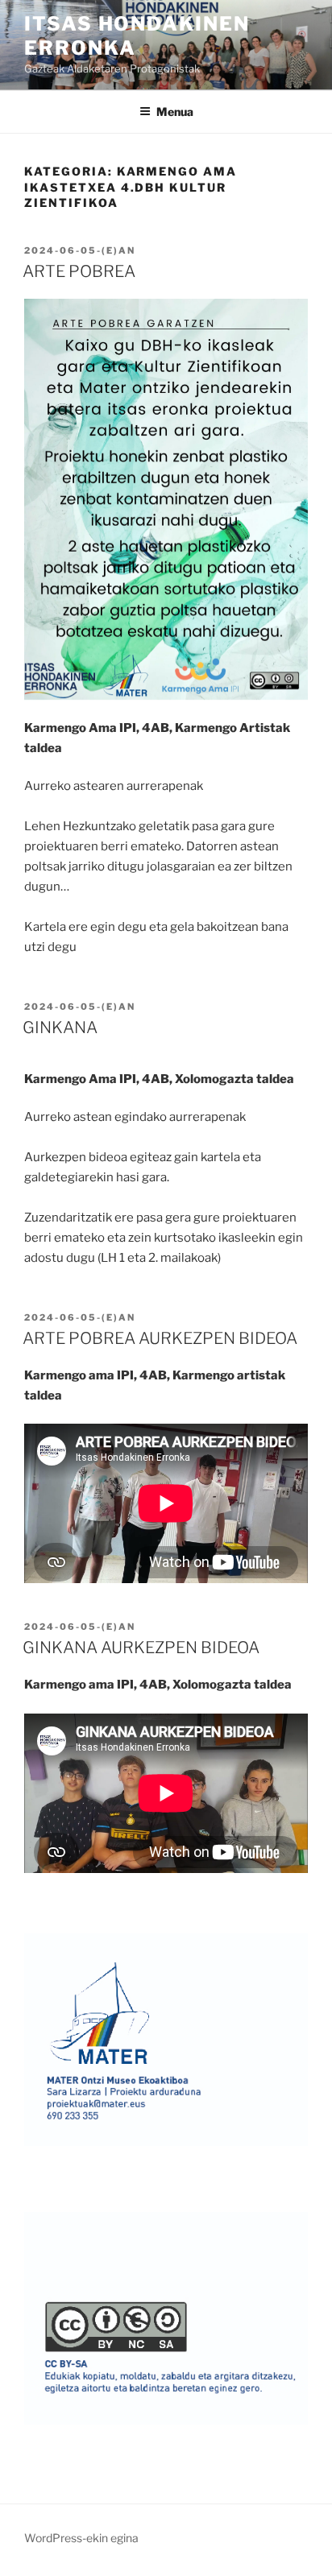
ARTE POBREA (79, 271)
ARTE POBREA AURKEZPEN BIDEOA (160, 1338)
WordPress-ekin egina (81, 2538)
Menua (175, 112)
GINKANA (60, 1028)
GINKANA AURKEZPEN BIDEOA (141, 1648)
